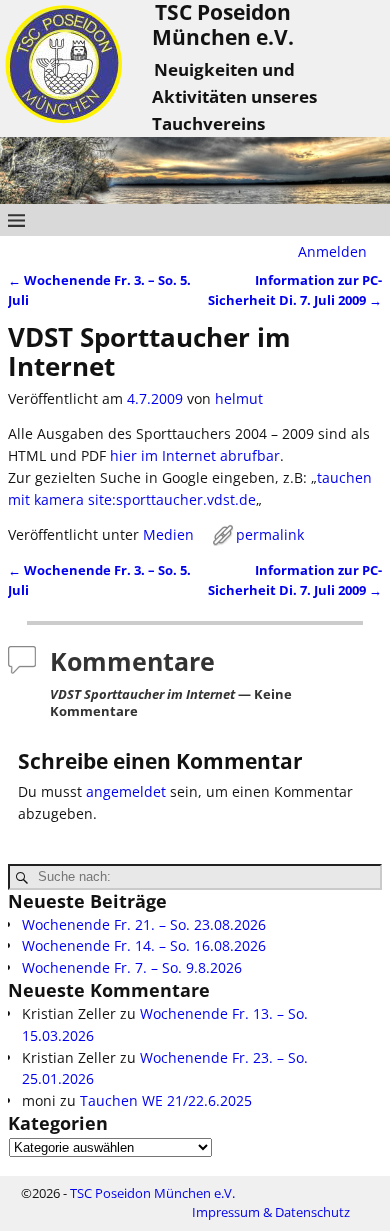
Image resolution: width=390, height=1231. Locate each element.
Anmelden (332, 251)
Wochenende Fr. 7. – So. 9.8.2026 (132, 967)
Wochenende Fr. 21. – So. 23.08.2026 (144, 924)
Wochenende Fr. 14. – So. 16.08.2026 (144, 945)
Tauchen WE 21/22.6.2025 (166, 1100)
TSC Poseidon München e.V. (152, 1193)
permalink (270, 534)
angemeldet (126, 791)
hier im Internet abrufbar (195, 455)
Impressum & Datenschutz (271, 1212)
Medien (168, 534)
